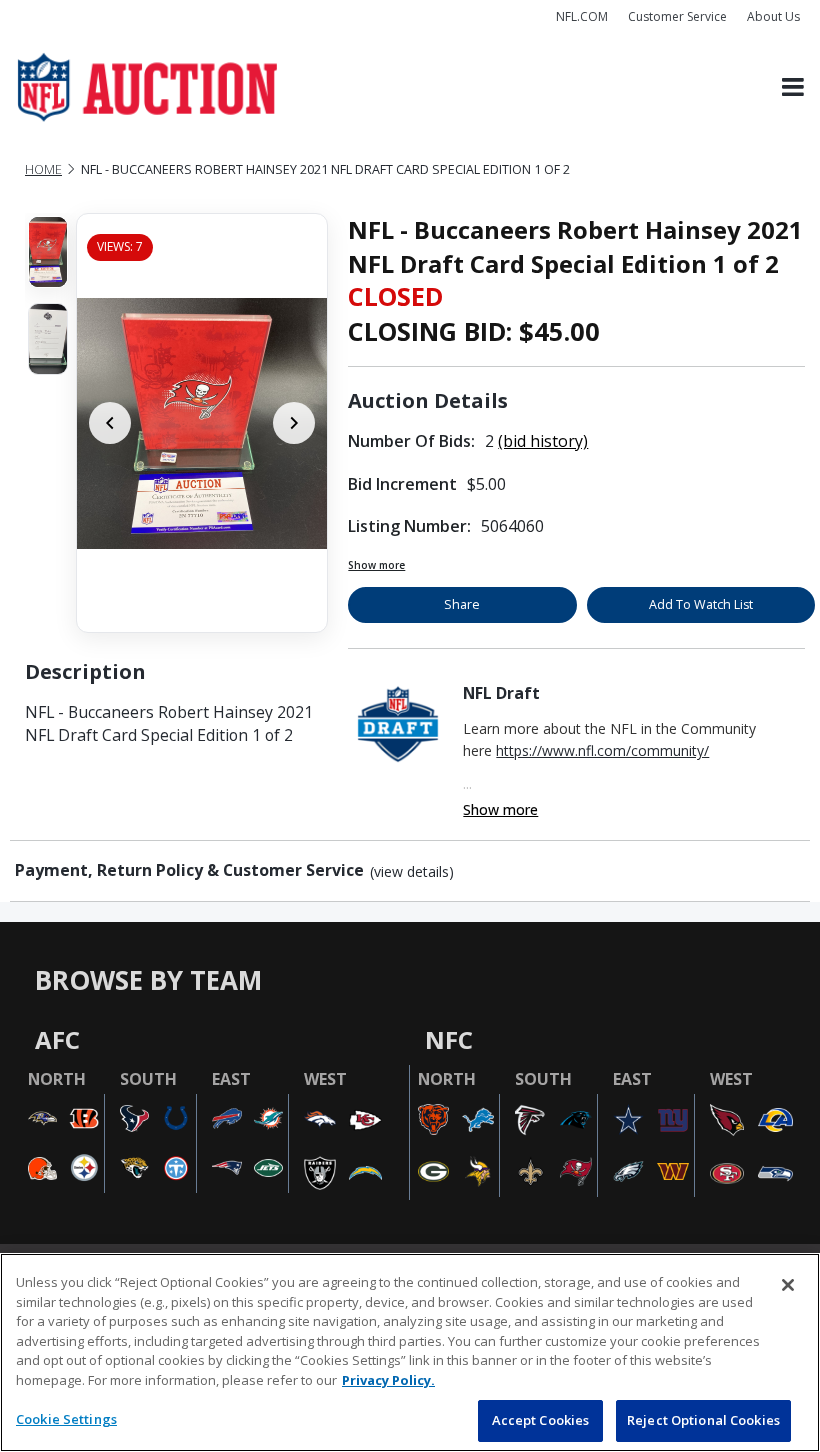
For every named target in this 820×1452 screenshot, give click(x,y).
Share (462, 604)
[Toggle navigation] (793, 87)
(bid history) (543, 441)
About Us (773, 16)
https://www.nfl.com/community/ (602, 750)
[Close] (788, 1285)
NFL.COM (582, 16)
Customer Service (677, 16)
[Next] (294, 423)
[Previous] (110, 423)
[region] (410, 1352)
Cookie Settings (66, 1419)
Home (43, 169)
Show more (376, 565)
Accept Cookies (541, 1420)
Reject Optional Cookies (703, 1420)
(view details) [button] (412, 872)
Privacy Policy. (388, 1380)
